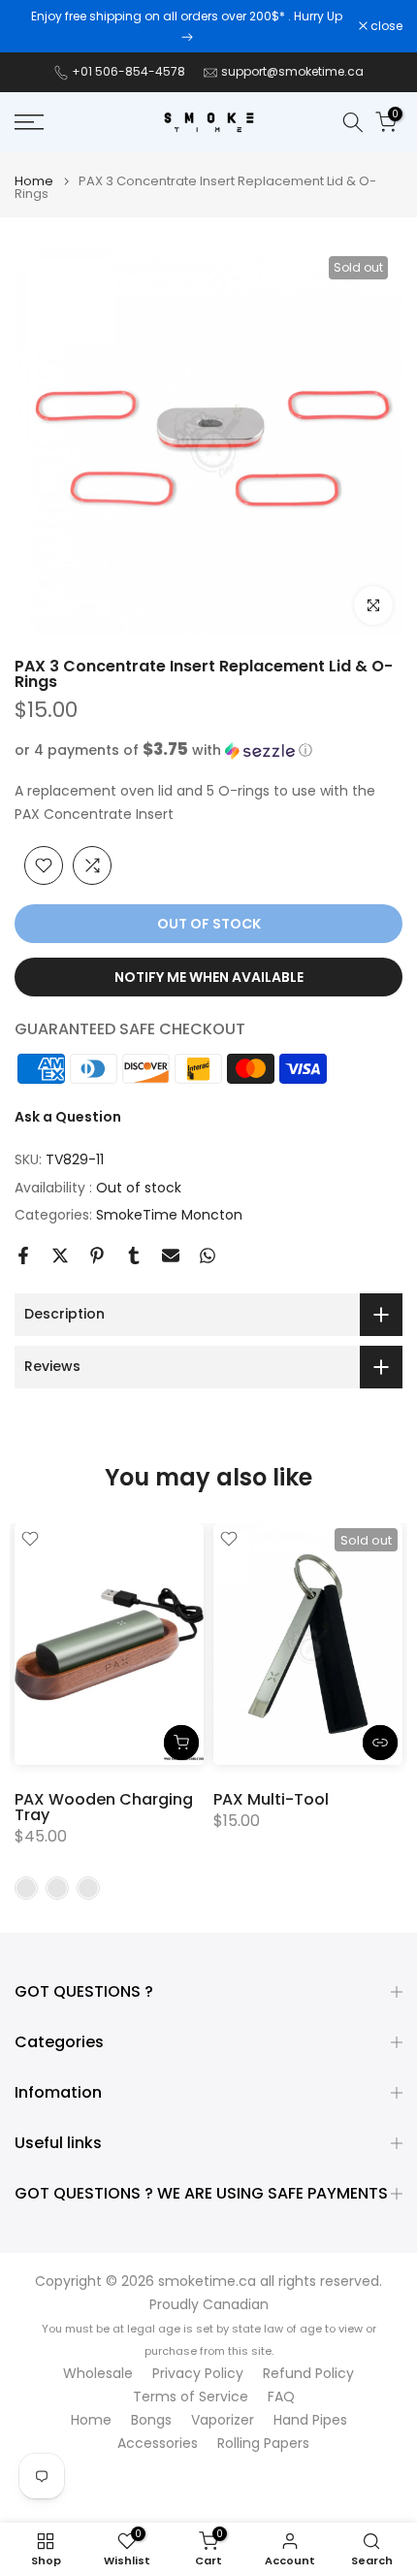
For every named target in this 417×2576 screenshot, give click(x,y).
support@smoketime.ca (292, 71)
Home (34, 181)
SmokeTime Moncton (169, 1215)
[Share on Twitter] (60, 1255)
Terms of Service (191, 2397)
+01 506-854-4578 (128, 71)
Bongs (151, 2420)
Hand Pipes (310, 2420)
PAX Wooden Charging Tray (104, 1807)
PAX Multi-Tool (271, 1799)
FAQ (281, 2397)
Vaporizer (223, 2420)
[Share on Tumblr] (134, 1255)
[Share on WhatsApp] (208, 1255)
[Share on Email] (171, 1255)
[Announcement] (187, 26)
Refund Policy (308, 2374)
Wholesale (98, 2374)
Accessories (158, 2444)
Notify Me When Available (209, 977)
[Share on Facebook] (23, 1255)
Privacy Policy (198, 2374)
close (385, 26)
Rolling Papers (263, 2444)
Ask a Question (68, 1117)
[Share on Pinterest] (97, 1255)
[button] (208, 750)
